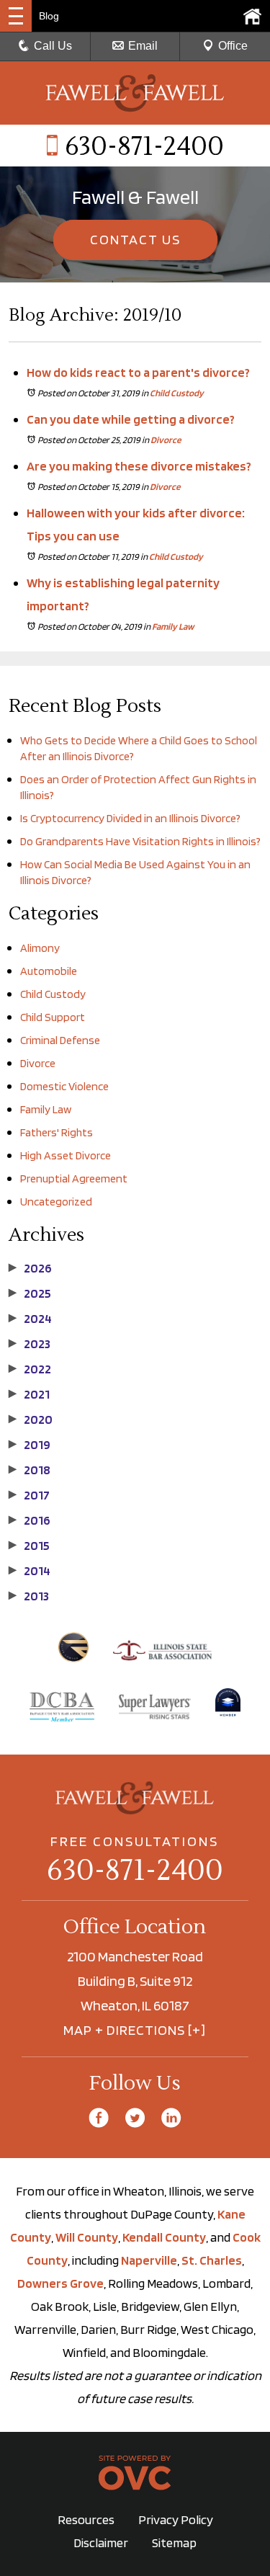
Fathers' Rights (57, 1132)
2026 (30, 1268)
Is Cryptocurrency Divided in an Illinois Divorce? (130, 818)
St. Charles (212, 2260)
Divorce (166, 440)
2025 (30, 1293)
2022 (30, 1369)
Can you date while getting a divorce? (131, 419)
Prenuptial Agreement (74, 1178)
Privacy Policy (176, 2519)
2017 (29, 1495)
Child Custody (177, 393)
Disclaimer (101, 2542)
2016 (30, 1520)
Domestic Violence (64, 1086)
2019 (30, 1445)
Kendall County (164, 2237)
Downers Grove (60, 2283)
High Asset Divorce (66, 1155)
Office (233, 46)
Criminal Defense (60, 1040)
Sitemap (174, 2542)
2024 (30, 1319)
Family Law (173, 627)
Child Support (53, 1017)
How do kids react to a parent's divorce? (138, 372)
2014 (30, 1571)
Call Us (53, 46)
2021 (29, 1394)
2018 (30, 1470)
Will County (87, 2237)
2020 (31, 1420)
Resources (86, 2519)
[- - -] (16, 16)
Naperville (149, 2260)
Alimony (40, 948)
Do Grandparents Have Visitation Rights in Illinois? (140, 841)
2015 (29, 1546)
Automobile (49, 971)
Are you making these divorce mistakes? (139, 466)
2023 (30, 1344)
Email (143, 46)
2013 (29, 1596)
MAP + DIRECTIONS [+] (135, 2030)
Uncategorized (56, 1202)
